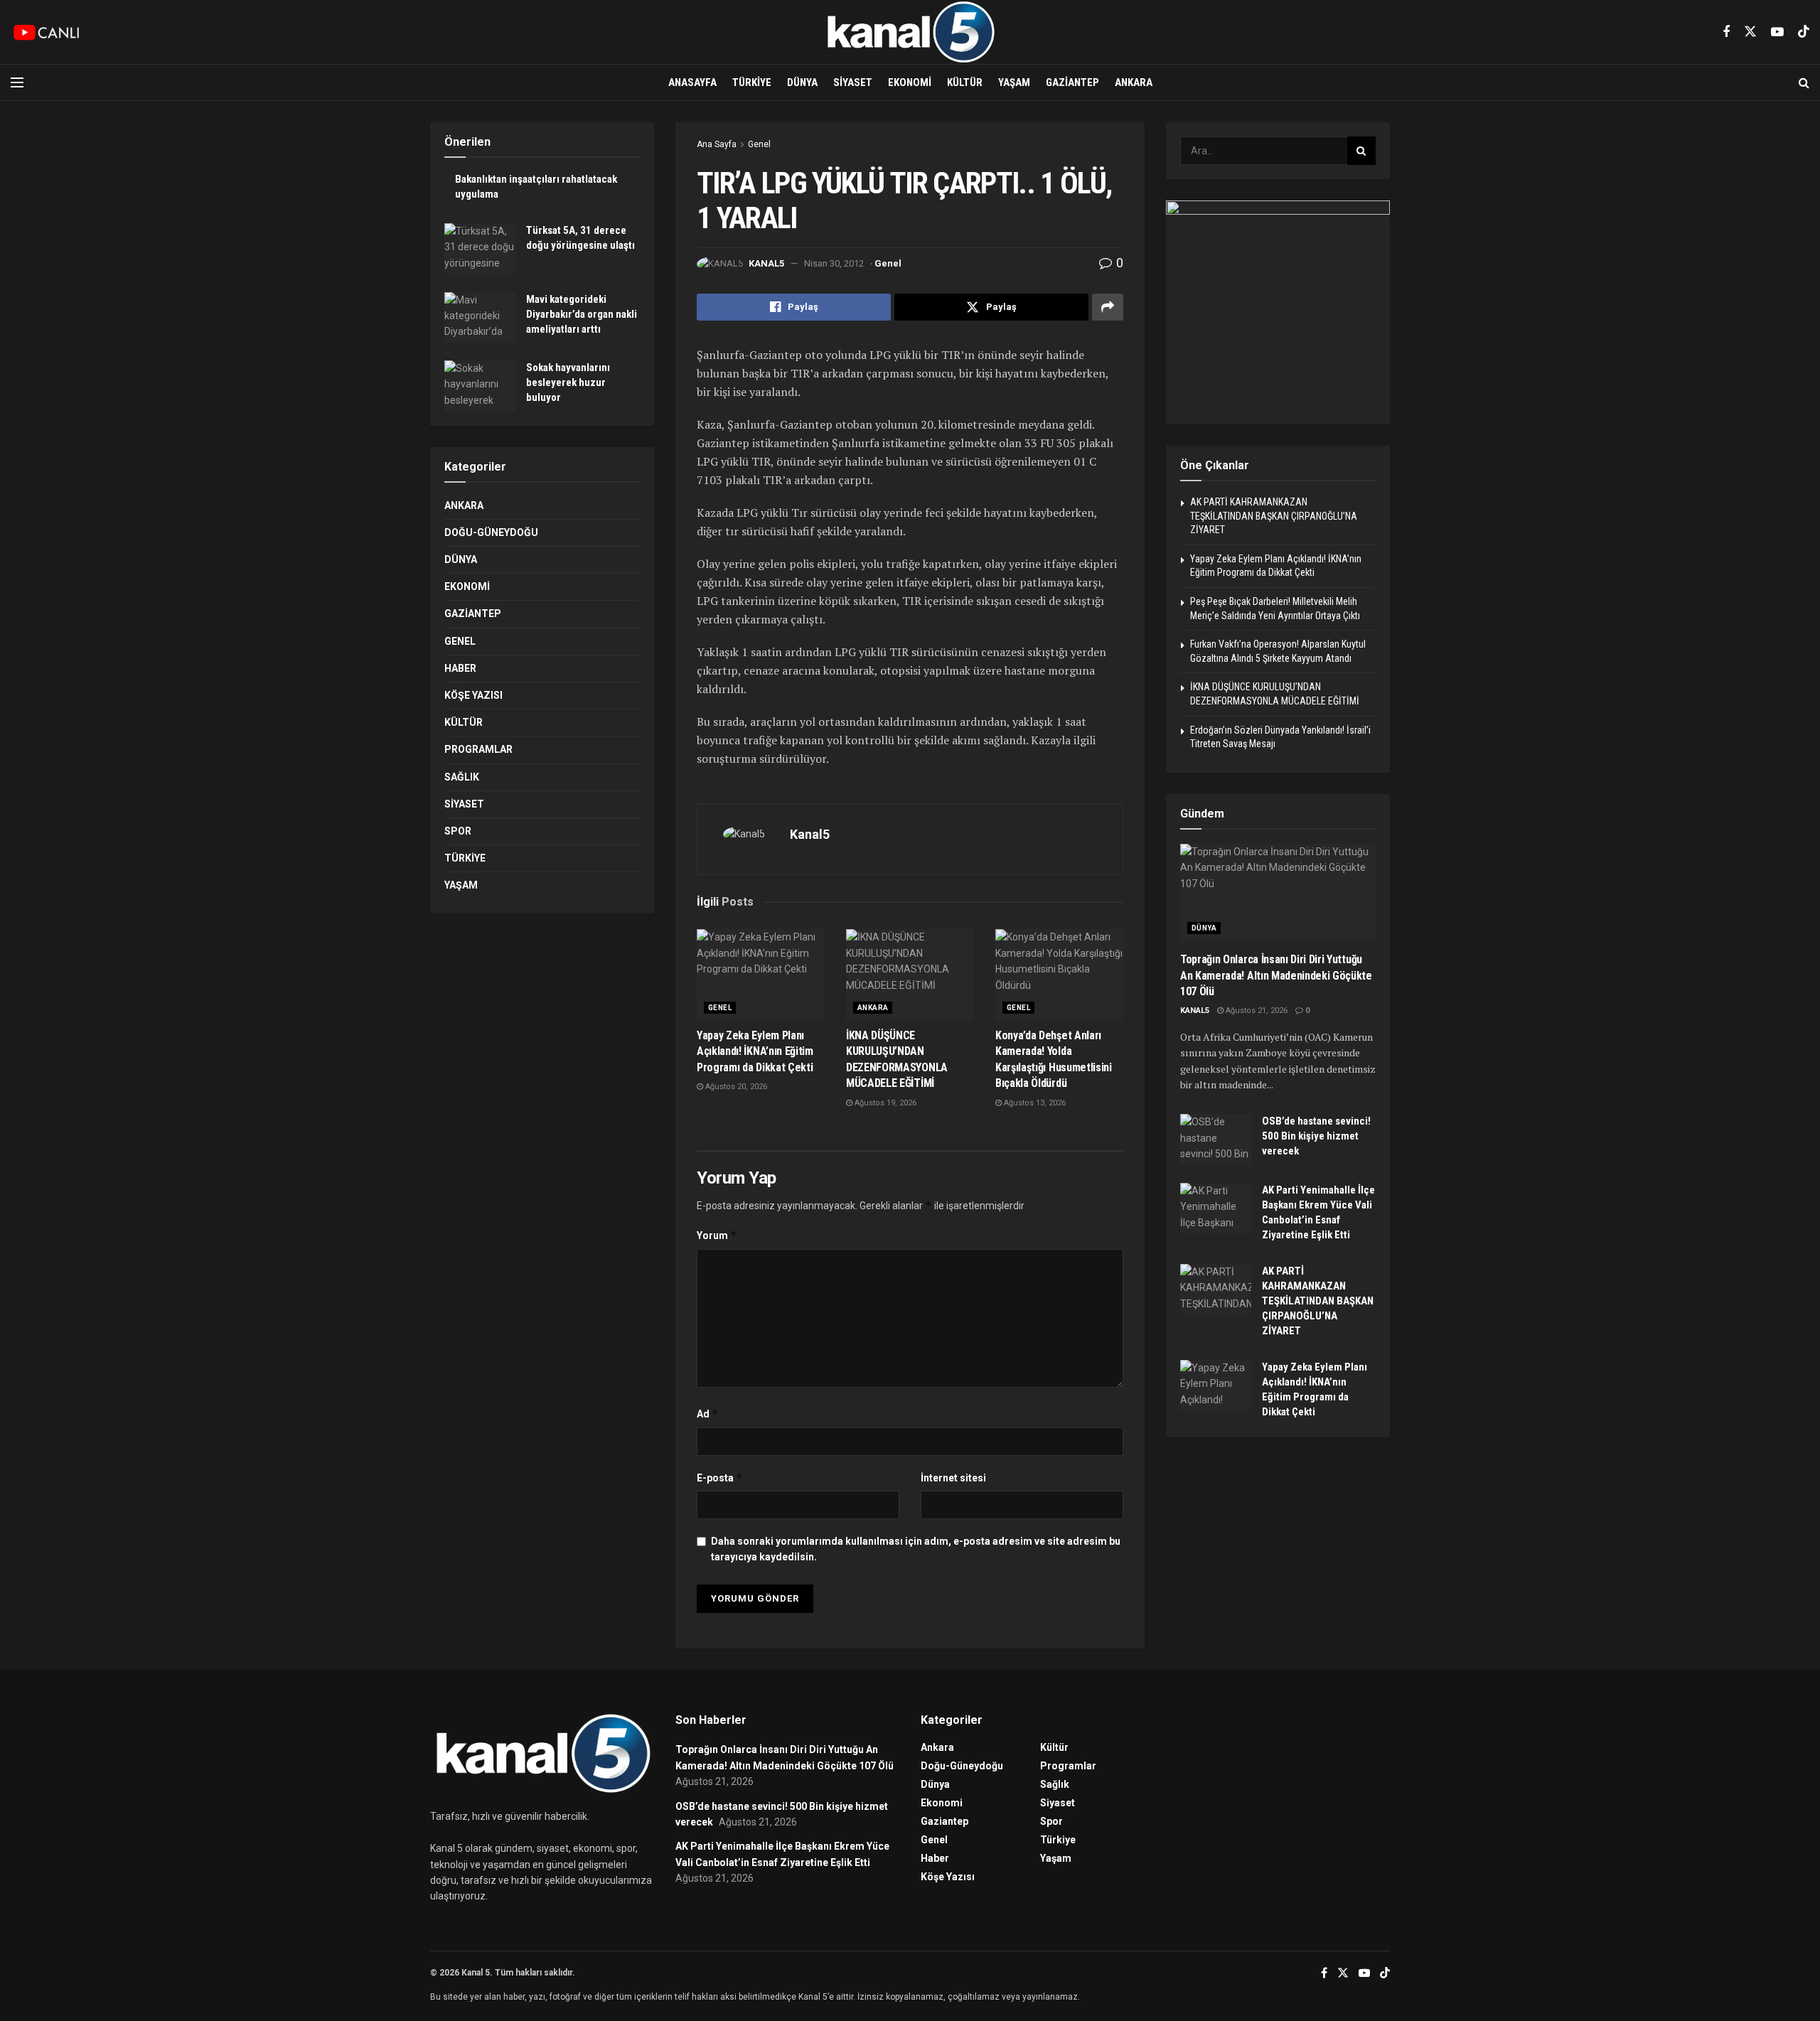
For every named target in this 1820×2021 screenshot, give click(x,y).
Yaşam (1014, 82)
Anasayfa (692, 82)
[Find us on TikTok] (1804, 32)
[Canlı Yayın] (46, 32)
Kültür (965, 82)
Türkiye (752, 82)
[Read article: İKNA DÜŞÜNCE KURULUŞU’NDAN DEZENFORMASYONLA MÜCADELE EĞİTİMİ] (910, 975)
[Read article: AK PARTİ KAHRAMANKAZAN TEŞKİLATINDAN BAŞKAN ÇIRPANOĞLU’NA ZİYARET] (1216, 1290)
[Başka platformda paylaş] (1108, 307)
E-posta (720, 1478)
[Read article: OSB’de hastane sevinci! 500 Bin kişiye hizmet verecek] (1216, 1140)
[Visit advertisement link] (1278, 312)
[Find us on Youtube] (1777, 32)
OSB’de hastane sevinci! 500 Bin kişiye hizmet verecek (1316, 1136)
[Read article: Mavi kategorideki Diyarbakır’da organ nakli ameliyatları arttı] (480, 318)
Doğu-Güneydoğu (491, 532)
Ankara (1134, 82)
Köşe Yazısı (473, 695)
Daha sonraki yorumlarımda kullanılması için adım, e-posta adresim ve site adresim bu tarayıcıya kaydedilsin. (916, 1549)
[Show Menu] (17, 82)
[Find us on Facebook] (1726, 32)
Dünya (802, 82)
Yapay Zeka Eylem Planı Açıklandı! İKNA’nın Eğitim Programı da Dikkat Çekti (755, 1051)
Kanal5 (766, 263)
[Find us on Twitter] (1750, 32)
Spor (458, 831)
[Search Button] (1804, 82)
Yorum (717, 1235)
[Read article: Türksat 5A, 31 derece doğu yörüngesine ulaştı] (480, 249)
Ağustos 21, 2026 (1256, 1010)
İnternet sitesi (953, 1478)
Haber (460, 668)
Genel (759, 144)
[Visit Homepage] (910, 32)
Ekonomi (910, 82)
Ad (708, 1414)
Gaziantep (1072, 82)
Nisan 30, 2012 (834, 263)
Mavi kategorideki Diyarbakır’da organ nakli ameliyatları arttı (582, 314)
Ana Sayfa (717, 144)
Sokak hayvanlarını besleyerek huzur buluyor (568, 382)
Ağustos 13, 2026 (1034, 1103)
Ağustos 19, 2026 (884, 1103)
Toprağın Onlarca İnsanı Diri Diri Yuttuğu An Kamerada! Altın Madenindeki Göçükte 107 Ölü (1276, 975)
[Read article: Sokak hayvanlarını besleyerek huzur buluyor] (480, 386)
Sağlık (462, 777)
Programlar (478, 749)
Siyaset (853, 82)
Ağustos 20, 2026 (735, 1087)
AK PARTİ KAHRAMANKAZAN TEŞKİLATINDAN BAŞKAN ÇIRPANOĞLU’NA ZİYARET (1274, 516)
